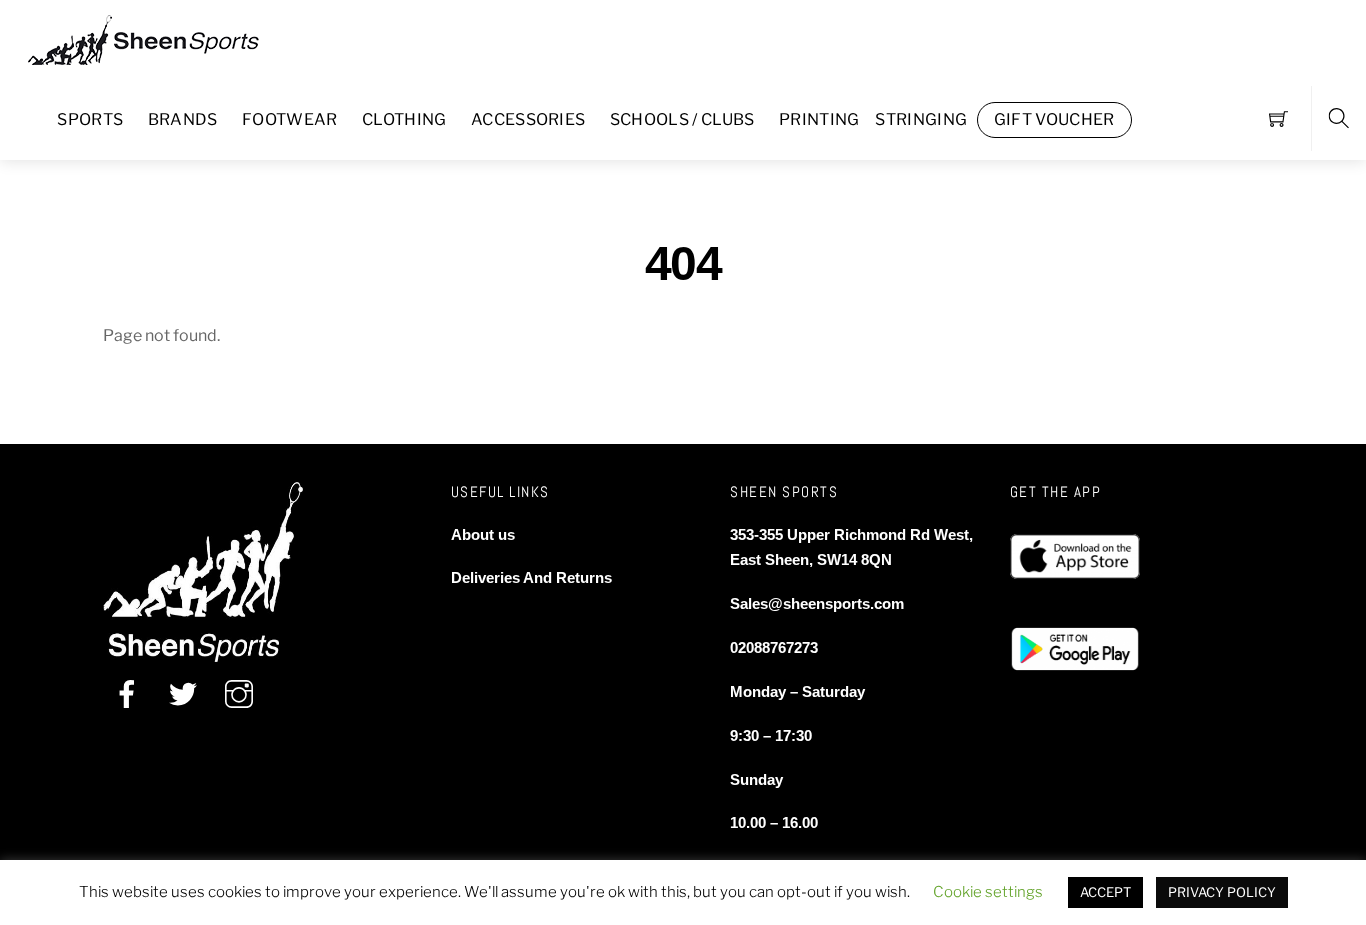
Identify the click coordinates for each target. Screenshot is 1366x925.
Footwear (290, 119)
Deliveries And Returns (531, 577)
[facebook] (127, 694)
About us (483, 534)
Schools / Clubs (682, 119)
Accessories (528, 119)
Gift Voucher (1054, 119)
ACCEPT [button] (1105, 892)
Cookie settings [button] (988, 892)
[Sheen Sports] (160, 37)
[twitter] (183, 694)
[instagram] (239, 694)
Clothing (404, 119)
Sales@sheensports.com (817, 603)
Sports (90, 119)
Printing (819, 119)
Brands (183, 119)
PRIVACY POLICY (1222, 892)
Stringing (921, 119)
